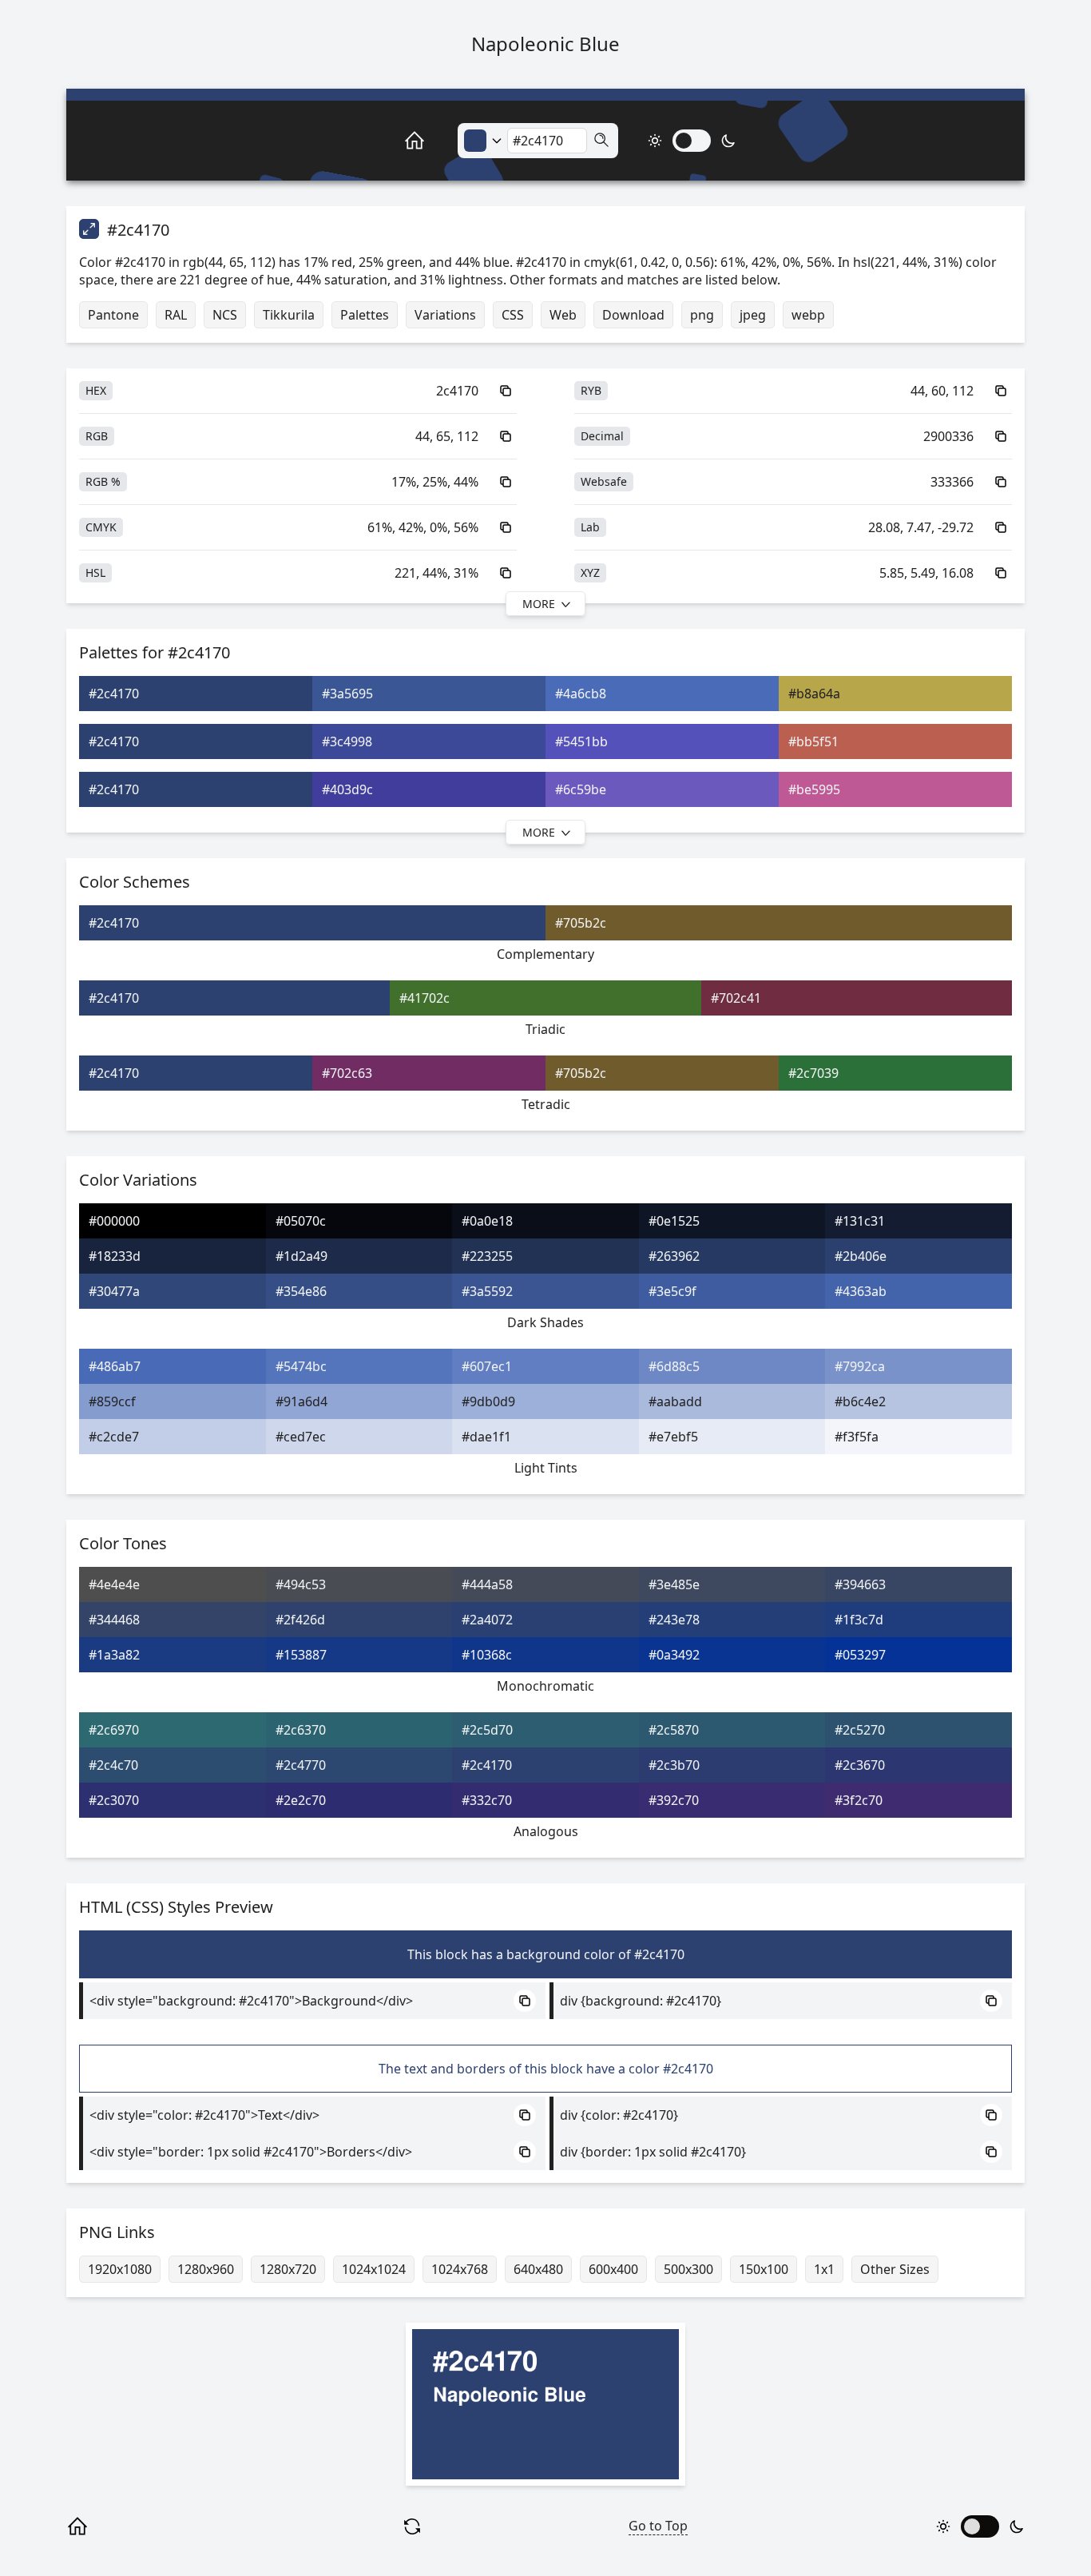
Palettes (365, 315)
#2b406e (861, 1256)
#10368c (487, 1655)
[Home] (397, 141)
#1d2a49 (302, 1256)
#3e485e (674, 1584)
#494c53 (301, 1584)
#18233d (115, 1256)
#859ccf (112, 1401)
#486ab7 (115, 1366)
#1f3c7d (859, 1620)
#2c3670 (860, 1765)
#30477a (114, 1291)
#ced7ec (301, 1437)
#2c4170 (114, 694)
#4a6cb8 (581, 694)
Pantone (113, 315)
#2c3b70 (674, 1765)
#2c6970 (114, 1730)
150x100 (764, 2269)
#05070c (301, 1221)
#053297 (860, 1655)
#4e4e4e (114, 1584)
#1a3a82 (114, 1655)
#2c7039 (813, 1073)
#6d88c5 (674, 1366)
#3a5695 (347, 694)
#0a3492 (674, 1655)
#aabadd (675, 1401)
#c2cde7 (114, 1437)
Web (563, 315)
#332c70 (487, 1800)
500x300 (688, 2269)
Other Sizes (895, 2269)
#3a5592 (487, 1291)
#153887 (301, 1655)
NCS (225, 315)
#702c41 (736, 998)
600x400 (613, 2269)
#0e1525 (674, 1221)
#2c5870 (674, 1730)
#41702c (424, 998)
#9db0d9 (488, 1401)
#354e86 (301, 1291)
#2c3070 (114, 1800)
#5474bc (301, 1366)
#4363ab (861, 1291)
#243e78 (674, 1620)
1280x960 (206, 2269)
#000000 (114, 1221)
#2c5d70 (487, 1730)
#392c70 (674, 1800)
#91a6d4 (302, 1401)
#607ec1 (487, 1366)
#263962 (674, 1256)
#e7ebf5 (673, 1437)
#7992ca (860, 1366)
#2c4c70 (113, 1765)
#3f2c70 (859, 1800)
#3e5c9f (672, 1291)
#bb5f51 (813, 741)
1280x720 (288, 2269)
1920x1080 (120, 2269)
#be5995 (814, 789)
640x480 (538, 2269)
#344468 (114, 1620)
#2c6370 (301, 1730)
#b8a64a (814, 694)
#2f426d (300, 1620)
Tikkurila (289, 315)
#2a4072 (487, 1620)
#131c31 (860, 1221)
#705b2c (581, 923)
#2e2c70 (301, 1800)
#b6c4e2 (860, 1401)
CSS (513, 315)
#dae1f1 (486, 1437)
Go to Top (658, 2526)
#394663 (860, 1584)
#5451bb (581, 741)
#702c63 (347, 1073)
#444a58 (487, 1584)
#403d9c (347, 789)
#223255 (487, 1256)
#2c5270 (860, 1730)
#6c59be (581, 789)
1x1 (824, 2269)
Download (633, 315)
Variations (445, 315)
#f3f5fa (857, 1437)
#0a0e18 (487, 1221)
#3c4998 (347, 741)
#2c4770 (301, 1765)
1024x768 (460, 2269)
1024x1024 (374, 2269)
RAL (176, 315)
